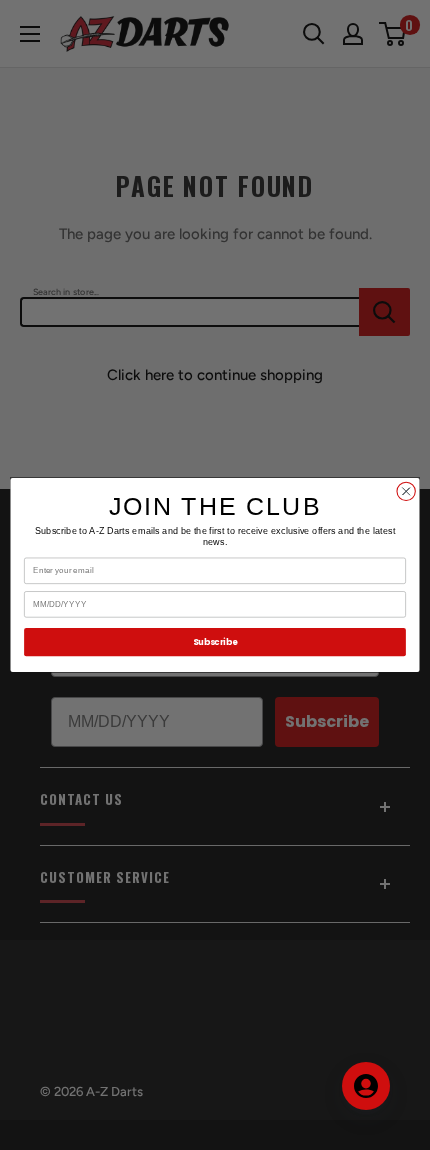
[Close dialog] (406, 491)
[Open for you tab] (366, 1086)
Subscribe (215, 642)
